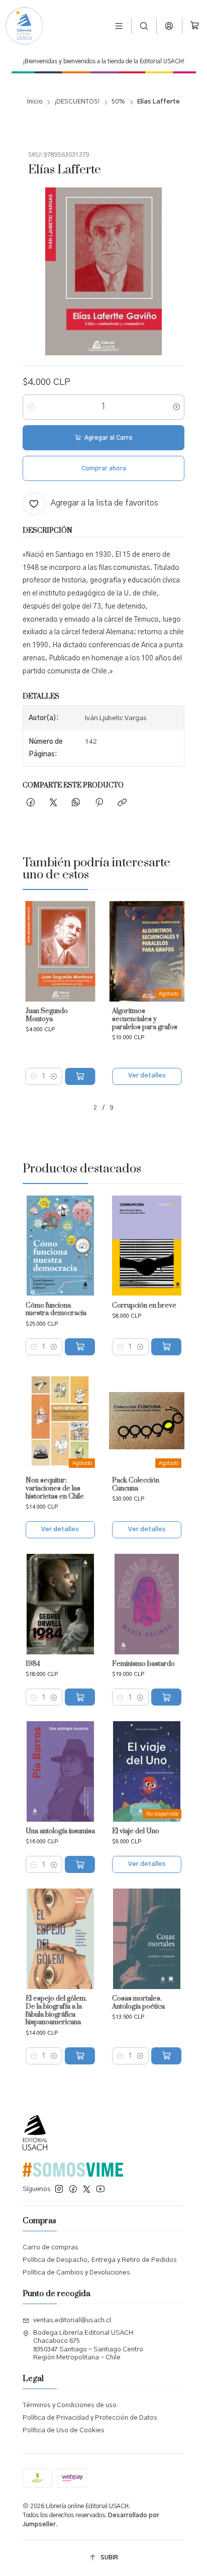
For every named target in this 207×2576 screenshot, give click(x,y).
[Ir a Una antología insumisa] (60, 1771)
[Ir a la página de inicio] (24, 26)
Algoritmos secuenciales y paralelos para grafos (145, 1019)
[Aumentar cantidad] (176, 407)
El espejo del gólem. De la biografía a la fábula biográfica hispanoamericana (56, 2011)
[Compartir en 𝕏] (53, 803)
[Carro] (195, 26)
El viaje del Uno (136, 1831)
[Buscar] (144, 26)
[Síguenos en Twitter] (87, 2189)
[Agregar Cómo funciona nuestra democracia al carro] (80, 1347)
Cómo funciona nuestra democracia (56, 1310)
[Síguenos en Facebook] (73, 2189)
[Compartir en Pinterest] (99, 803)
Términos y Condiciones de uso (70, 2405)
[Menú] (119, 26)
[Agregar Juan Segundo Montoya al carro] (80, 1076)
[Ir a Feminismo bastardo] (147, 1604)
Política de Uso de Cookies (64, 2431)
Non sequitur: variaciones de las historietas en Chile (55, 1489)
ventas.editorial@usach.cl (72, 2320)
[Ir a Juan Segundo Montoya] (60, 951)
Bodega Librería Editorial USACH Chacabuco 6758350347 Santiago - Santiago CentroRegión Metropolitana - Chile (88, 2345)
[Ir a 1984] (60, 1604)
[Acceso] (170, 26)
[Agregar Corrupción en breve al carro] (166, 1347)
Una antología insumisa (60, 1831)
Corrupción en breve (144, 1306)
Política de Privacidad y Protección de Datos (90, 2418)
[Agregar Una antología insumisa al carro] (80, 1864)
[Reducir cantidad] (31, 407)
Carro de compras (50, 2248)
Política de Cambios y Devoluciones (76, 2273)
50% (118, 102)
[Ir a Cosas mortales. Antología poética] (147, 1939)
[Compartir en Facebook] (30, 803)
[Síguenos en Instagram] (59, 2189)
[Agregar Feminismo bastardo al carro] (166, 1697)
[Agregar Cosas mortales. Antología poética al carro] (166, 2056)
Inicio (35, 102)
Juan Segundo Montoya (47, 1015)
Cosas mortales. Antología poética (138, 2003)
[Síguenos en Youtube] (100, 2189)
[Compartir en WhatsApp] (76, 803)
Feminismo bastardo (143, 1664)
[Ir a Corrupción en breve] (147, 1246)
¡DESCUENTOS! (77, 102)
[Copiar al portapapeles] (122, 803)
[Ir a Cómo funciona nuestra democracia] (60, 1246)
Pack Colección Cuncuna (136, 1485)
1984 (33, 1664)
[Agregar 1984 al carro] (80, 1697)
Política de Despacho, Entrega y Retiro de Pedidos (100, 2260)
